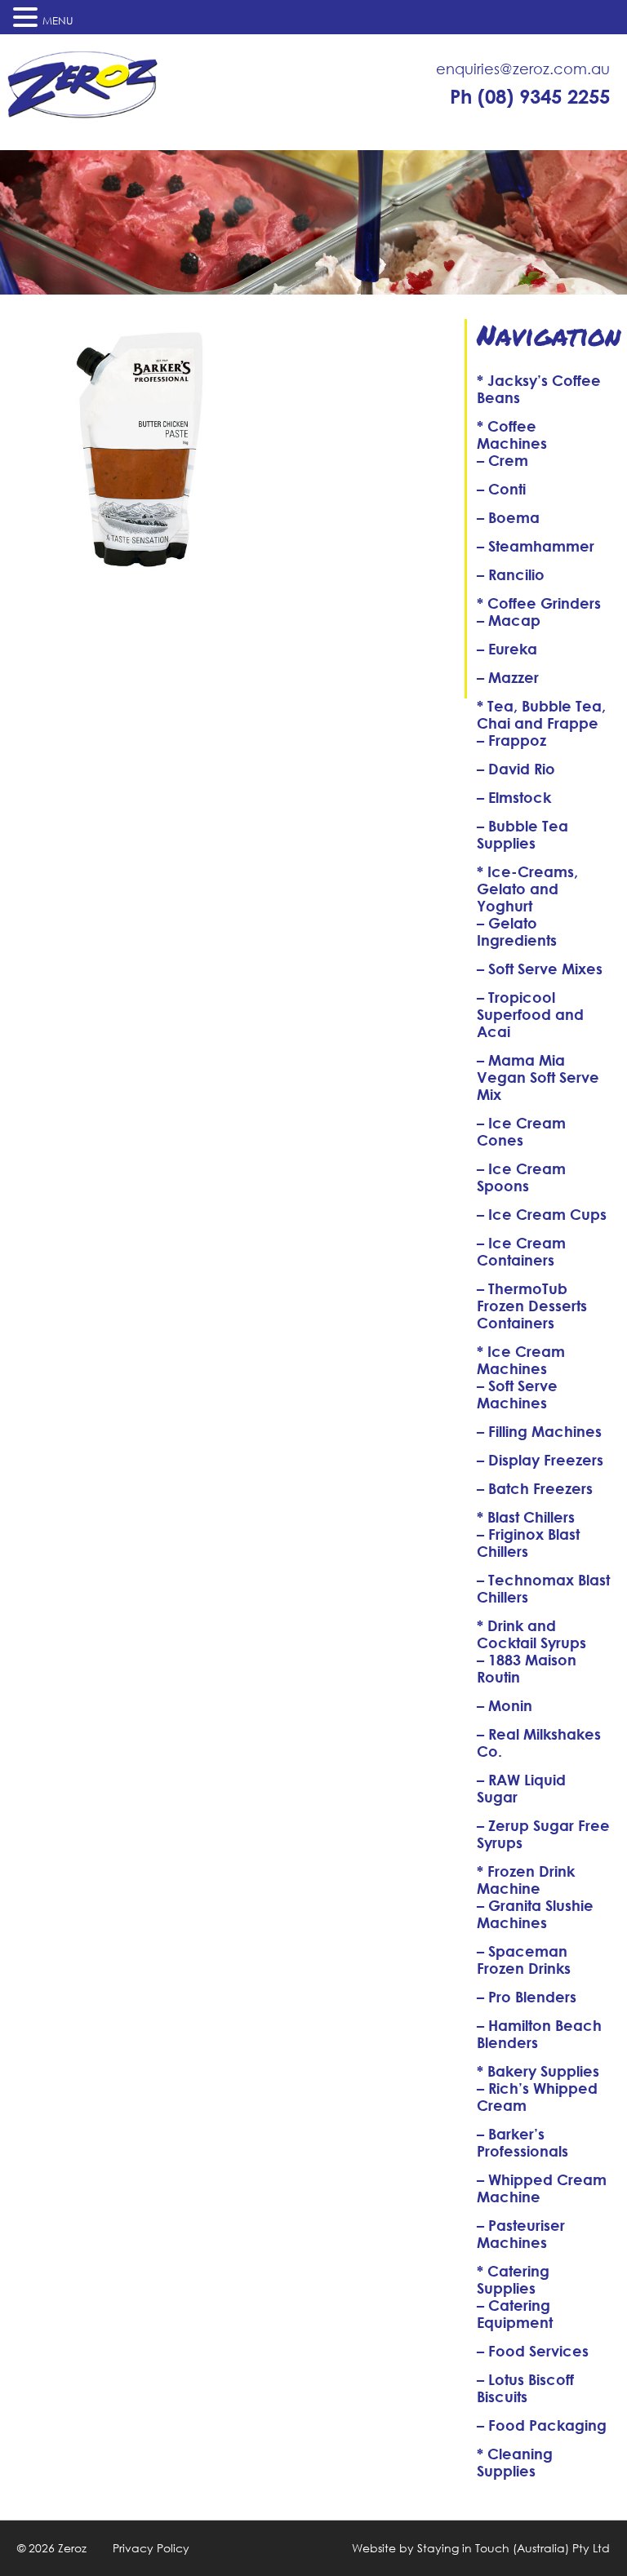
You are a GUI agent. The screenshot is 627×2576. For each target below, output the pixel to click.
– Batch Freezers (535, 1488)
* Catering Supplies (513, 2279)
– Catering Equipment (515, 2314)
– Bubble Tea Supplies (522, 834)
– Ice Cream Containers (521, 1251)
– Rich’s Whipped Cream (537, 2097)
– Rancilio (511, 574)
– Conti (501, 489)
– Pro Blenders (527, 1997)
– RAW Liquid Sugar (521, 1788)
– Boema (508, 517)
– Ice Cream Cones (521, 1131)
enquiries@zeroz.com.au (523, 69)
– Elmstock (514, 797)
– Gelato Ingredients (517, 931)
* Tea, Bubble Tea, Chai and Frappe (541, 714)
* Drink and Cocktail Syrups (531, 1634)
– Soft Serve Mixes (540, 969)
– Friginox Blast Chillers (528, 1543)
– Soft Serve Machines (517, 1394)
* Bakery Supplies (538, 2071)
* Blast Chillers (526, 1517)
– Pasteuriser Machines (521, 2234)
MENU (58, 21)
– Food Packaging (542, 2425)
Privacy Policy (151, 2548)
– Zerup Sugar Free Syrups (543, 1834)
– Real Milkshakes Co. (539, 1742)
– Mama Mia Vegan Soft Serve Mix (538, 1077)
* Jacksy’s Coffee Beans (539, 389)
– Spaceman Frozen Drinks (524, 1960)
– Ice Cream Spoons (521, 1177)
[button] (28, 17)
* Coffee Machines (512, 435)
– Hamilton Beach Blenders (539, 2034)
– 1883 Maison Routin (527, 1668)
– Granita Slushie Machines (535, 1914)
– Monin (505, 1705)
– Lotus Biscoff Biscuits (525, 2388)
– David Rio (516, 769)
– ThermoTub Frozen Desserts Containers (532, 1306)
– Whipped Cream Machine (542, 2188)
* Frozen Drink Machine (526, 1880)
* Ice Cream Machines (521, 1360)
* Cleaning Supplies (515, 2462)
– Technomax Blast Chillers (543, 1588)
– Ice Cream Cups (542, 1214)
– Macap (509, 620)
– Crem (502, 460)
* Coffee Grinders (539, 603)
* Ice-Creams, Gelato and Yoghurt (527, 889)
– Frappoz (511, 740)
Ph (530, 96)
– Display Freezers (540, 1460)
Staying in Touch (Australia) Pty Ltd (514, 2548)
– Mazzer (508, 677)
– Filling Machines (539, 1431)
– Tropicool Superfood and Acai (530, 1014)
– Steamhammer (536, 546)
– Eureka (507, 649)
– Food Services (533, 2351)
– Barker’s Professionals (522, 2142)
